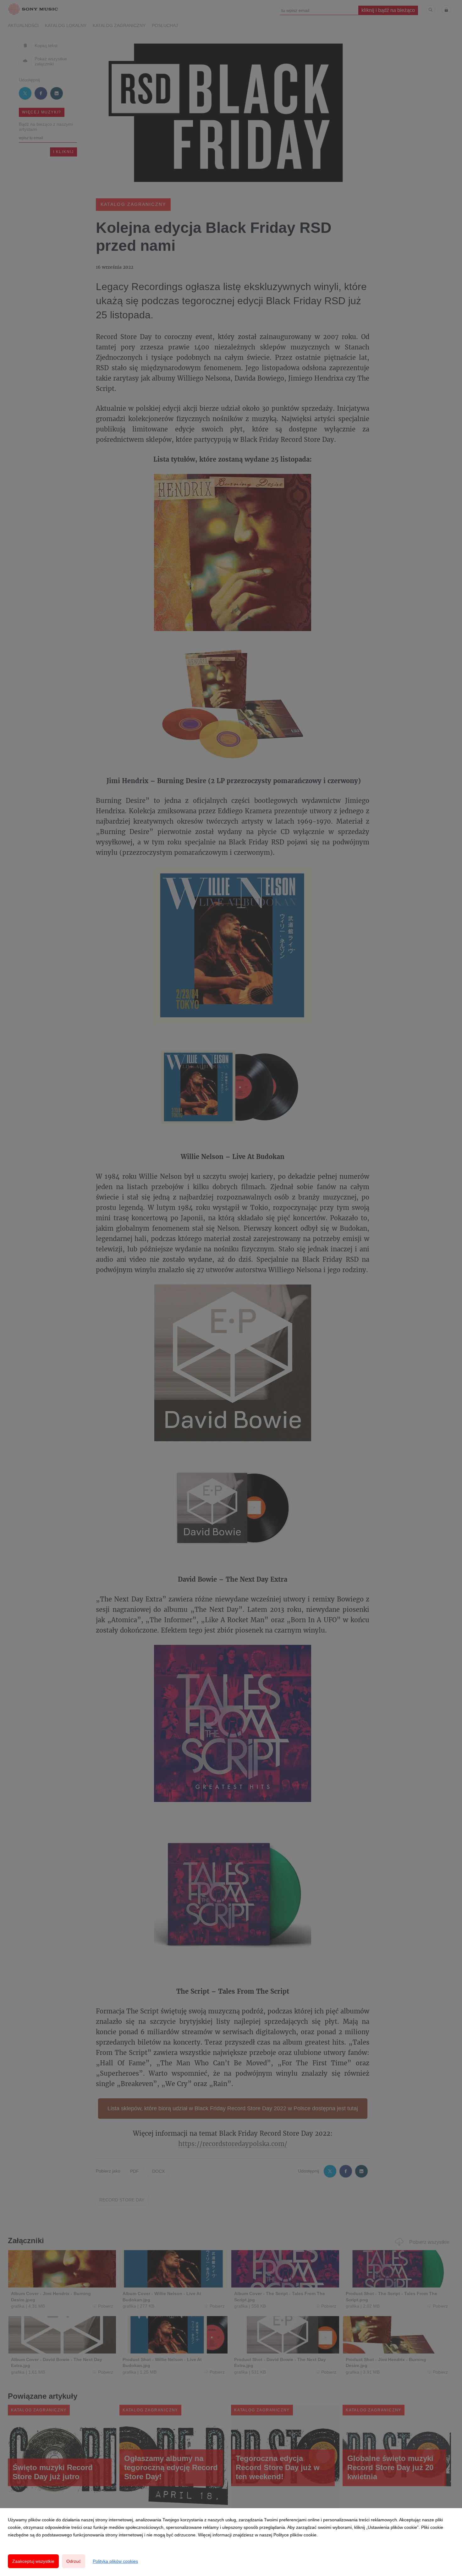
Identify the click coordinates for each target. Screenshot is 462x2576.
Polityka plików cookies (115, 2561)
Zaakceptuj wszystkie (33, 2561)
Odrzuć (74, 2561)
